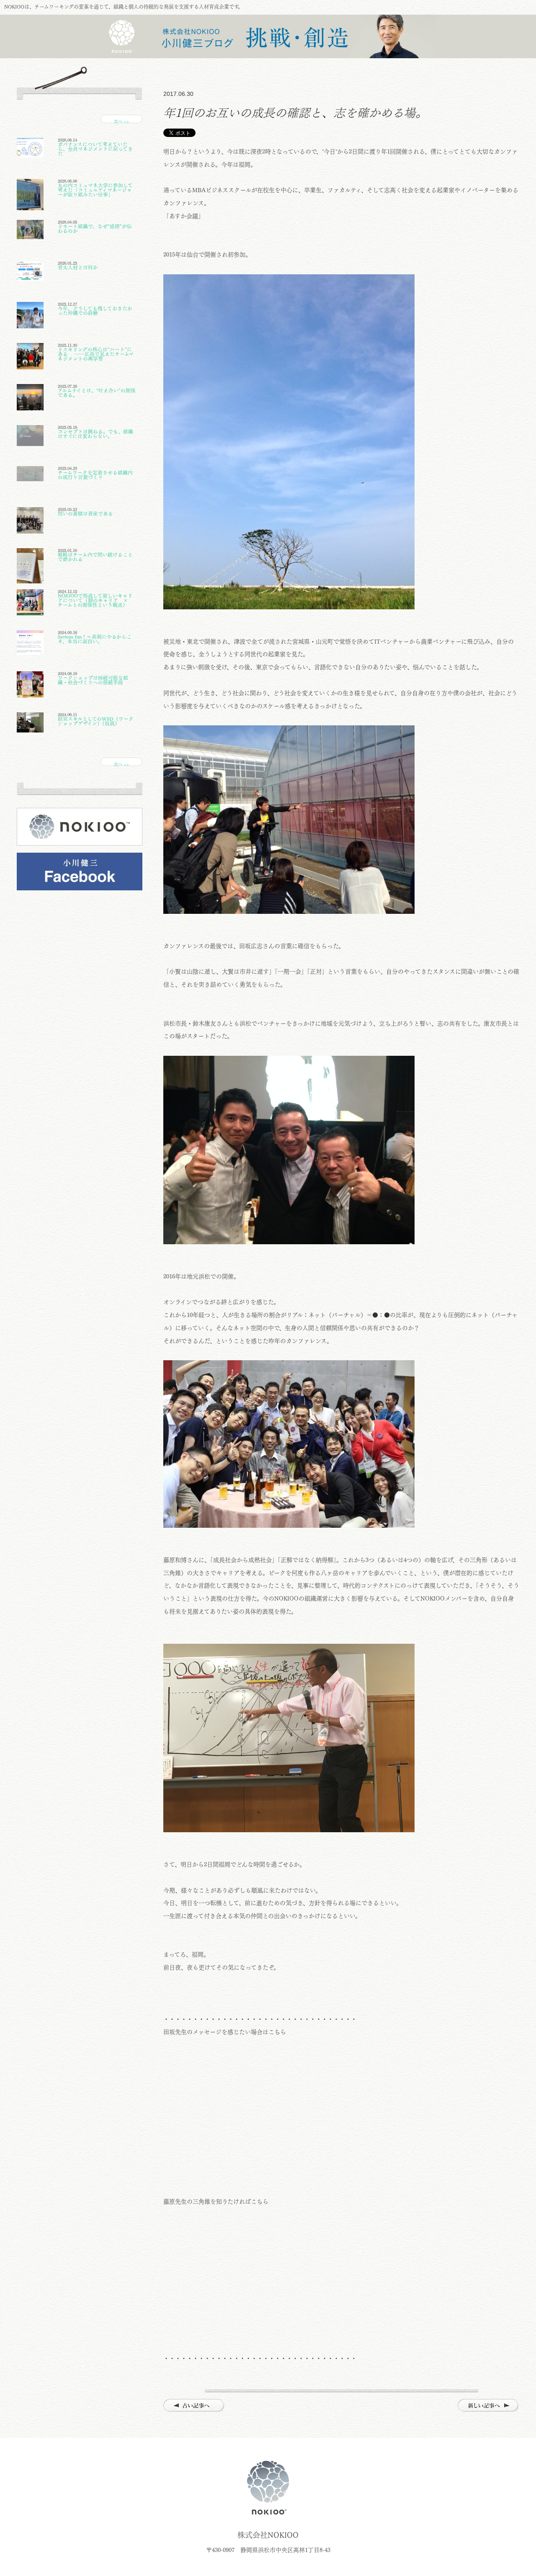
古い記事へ (194, 2406)
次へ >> (121, 121)
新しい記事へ (488, 2406)
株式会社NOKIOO (268, 2488)
